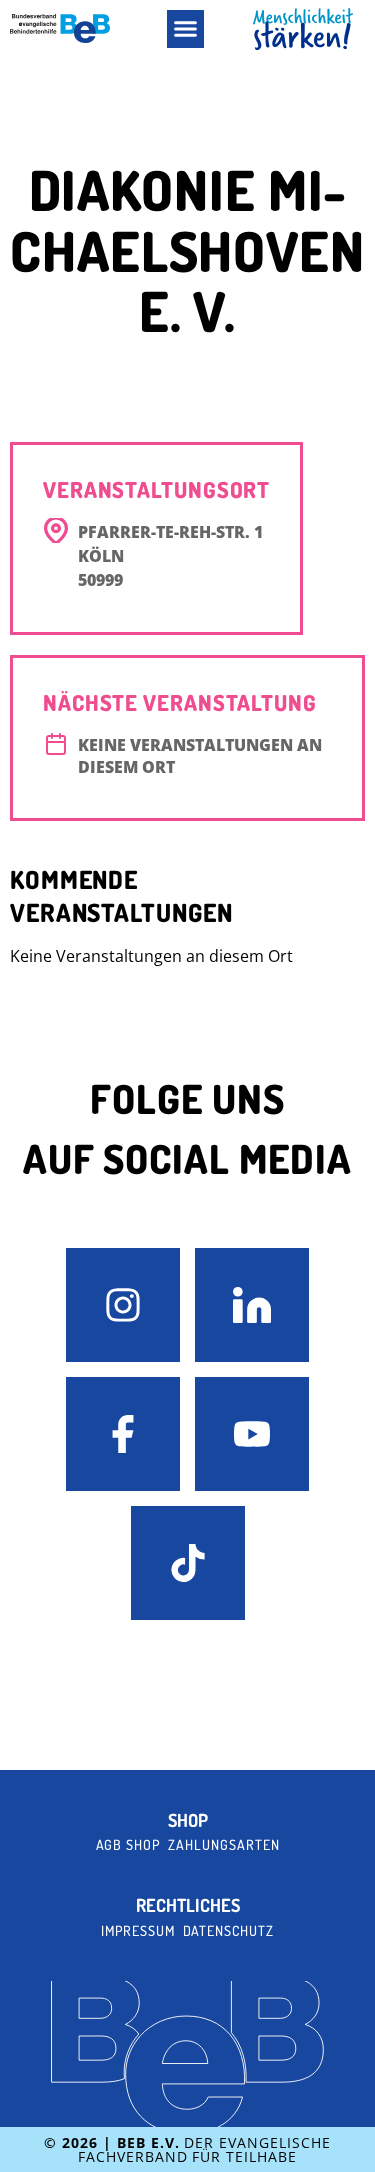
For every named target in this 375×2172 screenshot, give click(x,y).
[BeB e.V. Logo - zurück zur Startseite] (60, 28)
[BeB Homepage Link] (303, 29)
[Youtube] (252, 1434)
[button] (186, 29)
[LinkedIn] (252, 1305)
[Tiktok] (188, 1563)
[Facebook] (123, 1434)
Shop (188, 1820)
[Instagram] (123, 1305)
